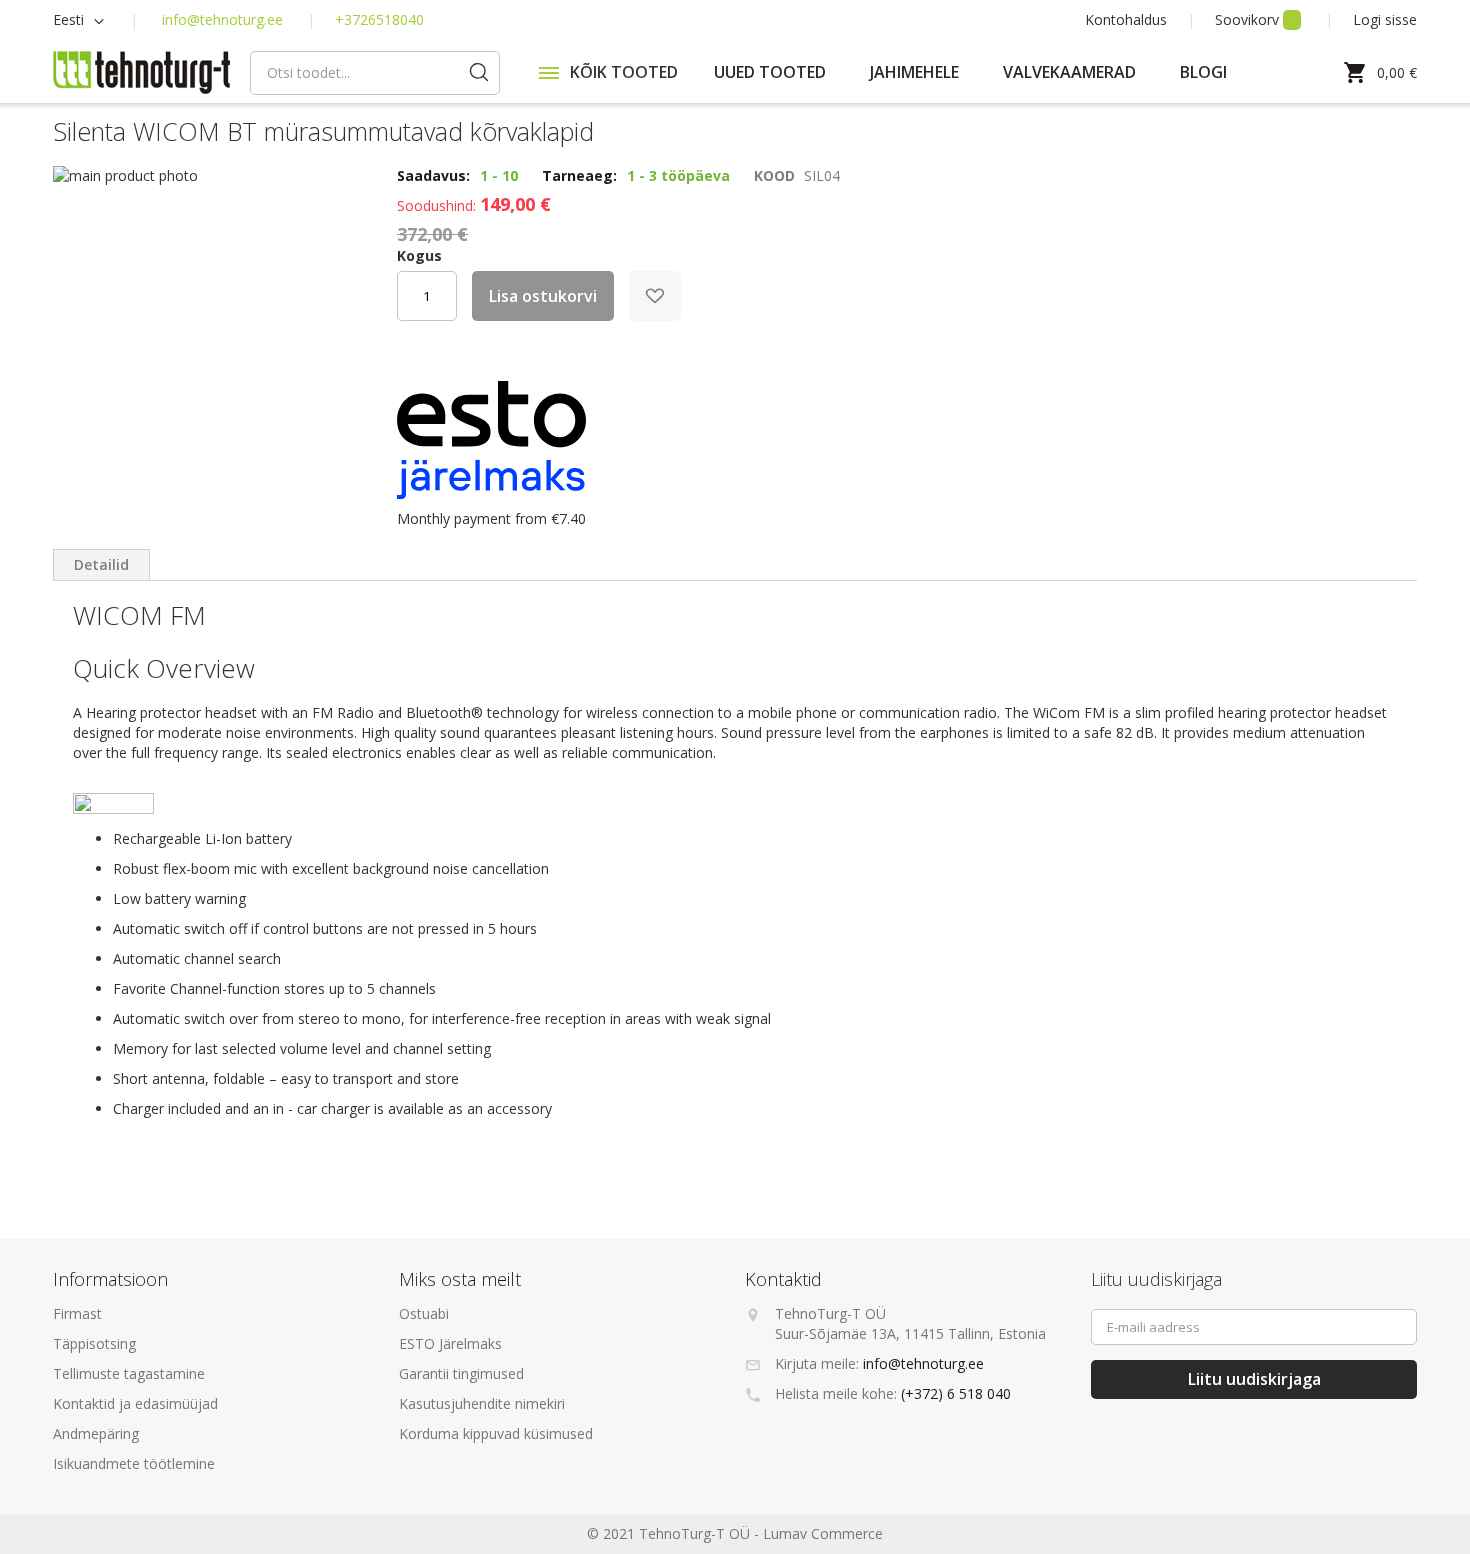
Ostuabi (424, 1313)
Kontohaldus (1126, 19)
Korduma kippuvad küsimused (496, 1433)
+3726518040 (379, 19)
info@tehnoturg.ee (222, 19)
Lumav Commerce (823, 1533)
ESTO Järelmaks (450, 1343)
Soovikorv (1249, 19)
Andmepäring (96, 1433)
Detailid (101, 564)
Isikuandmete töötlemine (134, 1463)
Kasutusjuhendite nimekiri (482, 1403)
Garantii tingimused (461, 1373)
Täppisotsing (94, 1343)
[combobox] (375, 73)
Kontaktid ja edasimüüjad (135, 1403)
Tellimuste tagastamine (129, 1373)
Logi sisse (1385, 19)
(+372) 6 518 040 (956, 1393)
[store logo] (141, 73)
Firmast (77, 1313)
